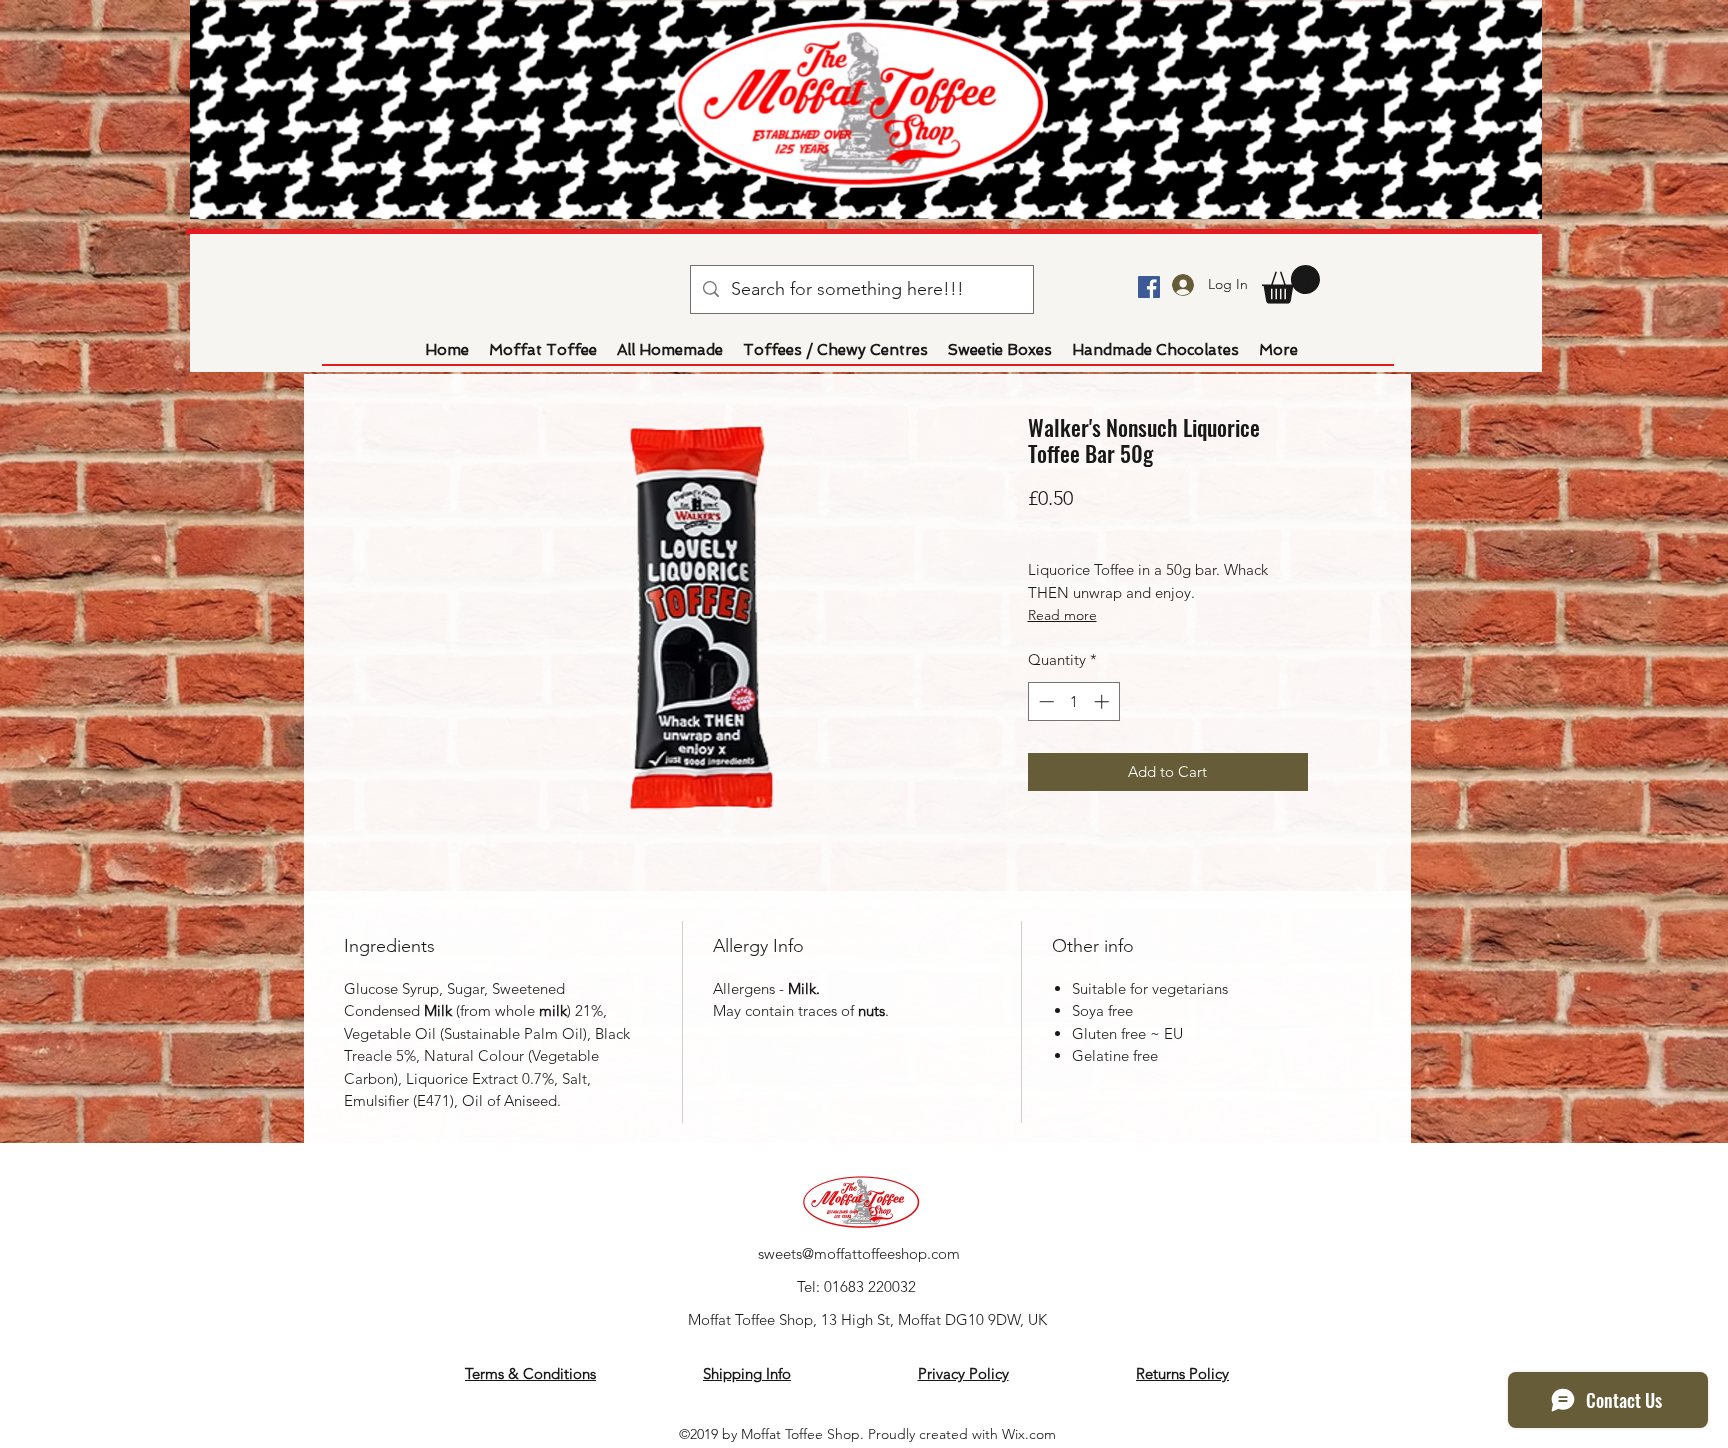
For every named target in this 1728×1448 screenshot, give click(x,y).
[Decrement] (1044, 701)
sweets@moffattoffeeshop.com (859, 1253)
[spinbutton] (1073, 701)
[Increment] (1103, 701)
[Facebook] (1149, 287)
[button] (1291, 284)
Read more (1062, 615)
